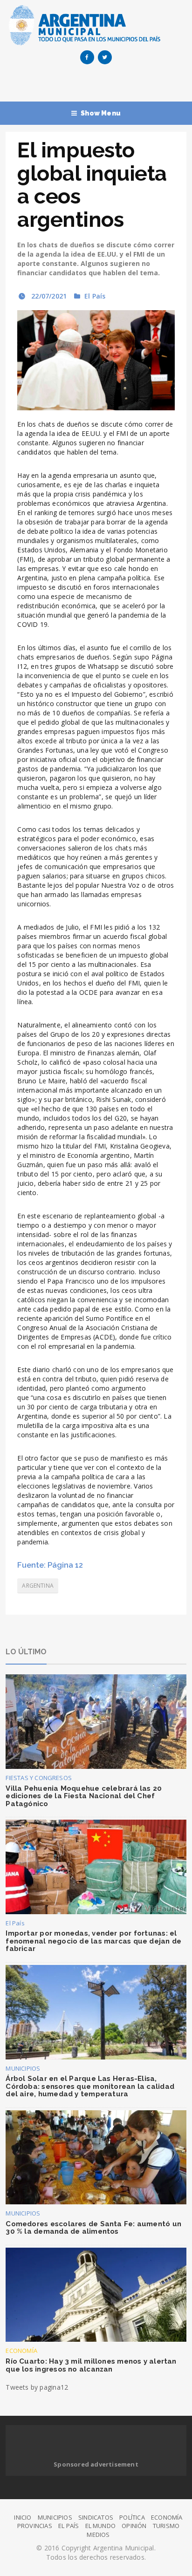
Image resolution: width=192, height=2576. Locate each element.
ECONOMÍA (21, 2351)
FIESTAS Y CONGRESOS (39, 1778)
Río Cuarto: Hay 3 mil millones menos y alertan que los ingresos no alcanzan (91, 2365)
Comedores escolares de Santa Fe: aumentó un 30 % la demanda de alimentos (93, 2228)
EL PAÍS (69, 2526)
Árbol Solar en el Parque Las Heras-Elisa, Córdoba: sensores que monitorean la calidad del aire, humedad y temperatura (90, 2086)
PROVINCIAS (35, 2526)
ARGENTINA (38, 1586)
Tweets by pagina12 (37, 2387)
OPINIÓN (134, 2526)
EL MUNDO (101, 2526)
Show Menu (101, 113)
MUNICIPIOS (23, 2068)
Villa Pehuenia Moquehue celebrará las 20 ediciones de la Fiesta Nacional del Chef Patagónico (84, 1796)
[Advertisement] (99, 85)
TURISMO (166, 2526)
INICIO (23, 2517)
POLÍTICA (132, 2517)
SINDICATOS (96, 2517)
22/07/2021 (48, 296)
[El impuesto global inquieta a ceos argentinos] (96, 360)
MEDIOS (98, 2535)
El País (95, 296)
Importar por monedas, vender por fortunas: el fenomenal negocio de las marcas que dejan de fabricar (93, 1941)
